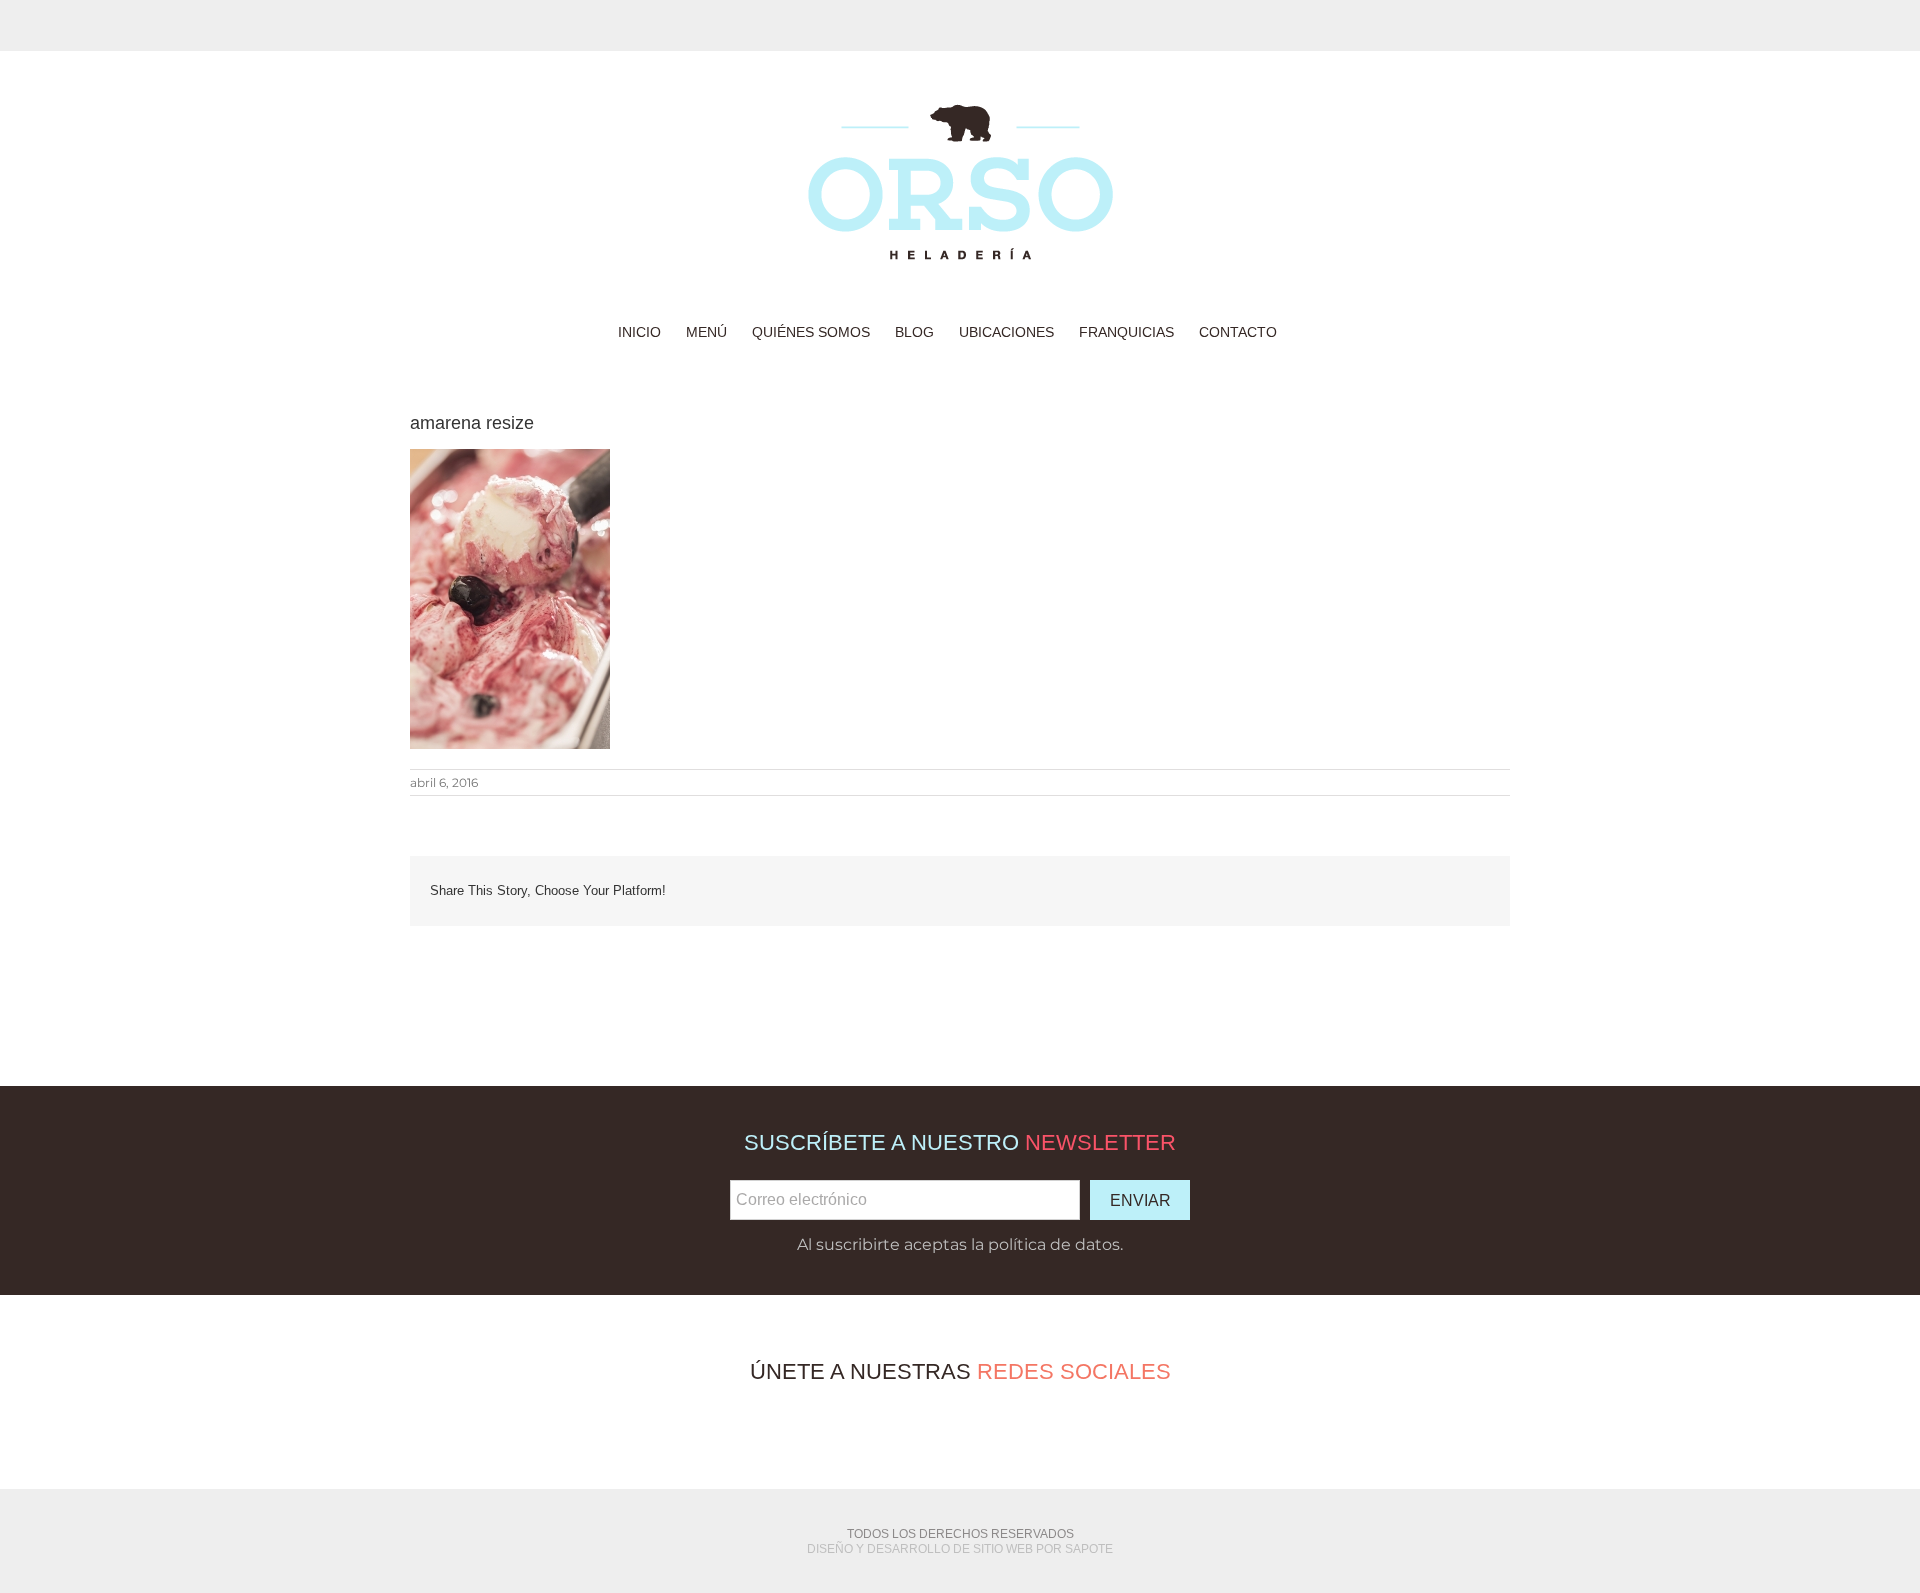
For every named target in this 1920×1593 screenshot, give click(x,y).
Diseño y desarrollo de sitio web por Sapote (960, 1549)
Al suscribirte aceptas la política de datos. (960, 1244)
